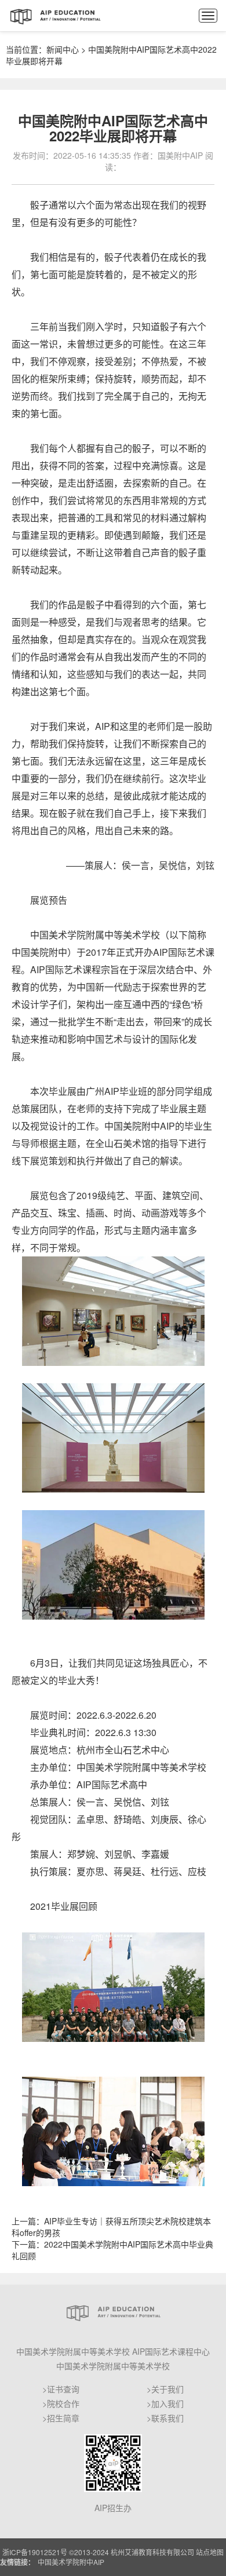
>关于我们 (165, 2389)
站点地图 (210, 2552)
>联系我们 (165, 2418)
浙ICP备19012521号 (35, 2552)
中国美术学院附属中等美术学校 (113, 2366)
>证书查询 (61, 2389)
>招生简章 (61, 2418)
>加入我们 (165, 2403)
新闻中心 (63, 49)
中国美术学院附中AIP (71, 2562)
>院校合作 (61, 2403)
